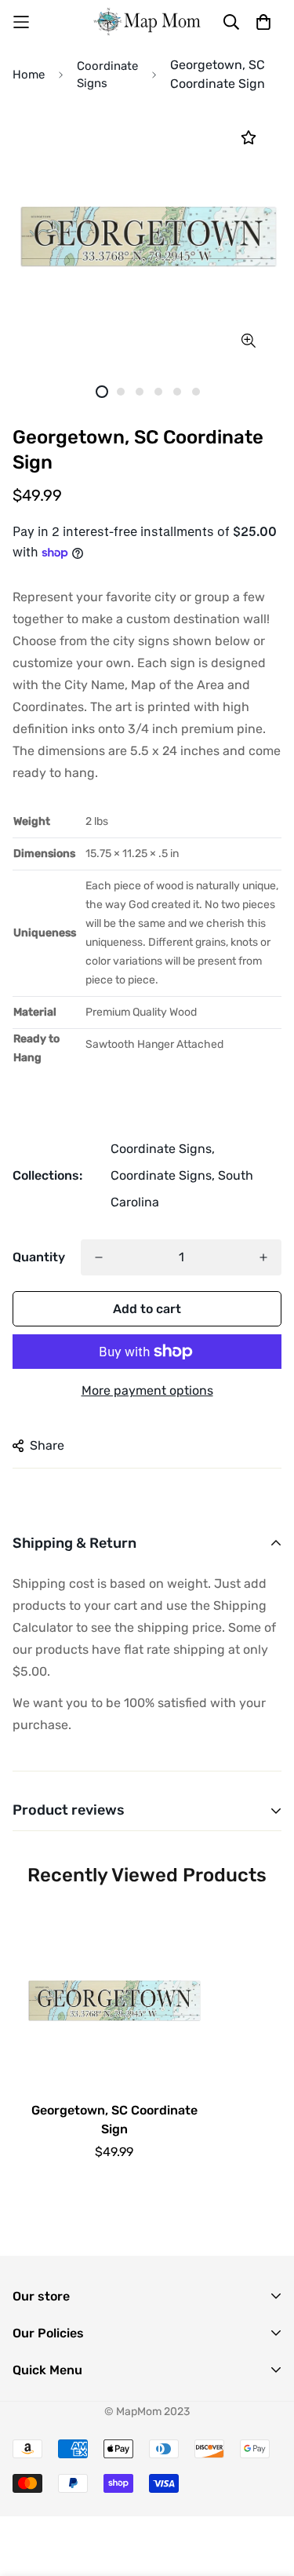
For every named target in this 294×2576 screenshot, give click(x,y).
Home (29, 75)
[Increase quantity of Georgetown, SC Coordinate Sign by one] (263, 1257)
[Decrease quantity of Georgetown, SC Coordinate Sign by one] (99, 1257)
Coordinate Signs (107, 75)
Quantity (39, 1257)
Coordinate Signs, (163, 1149)
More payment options (147, 1390)
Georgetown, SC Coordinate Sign (114, 2120)
